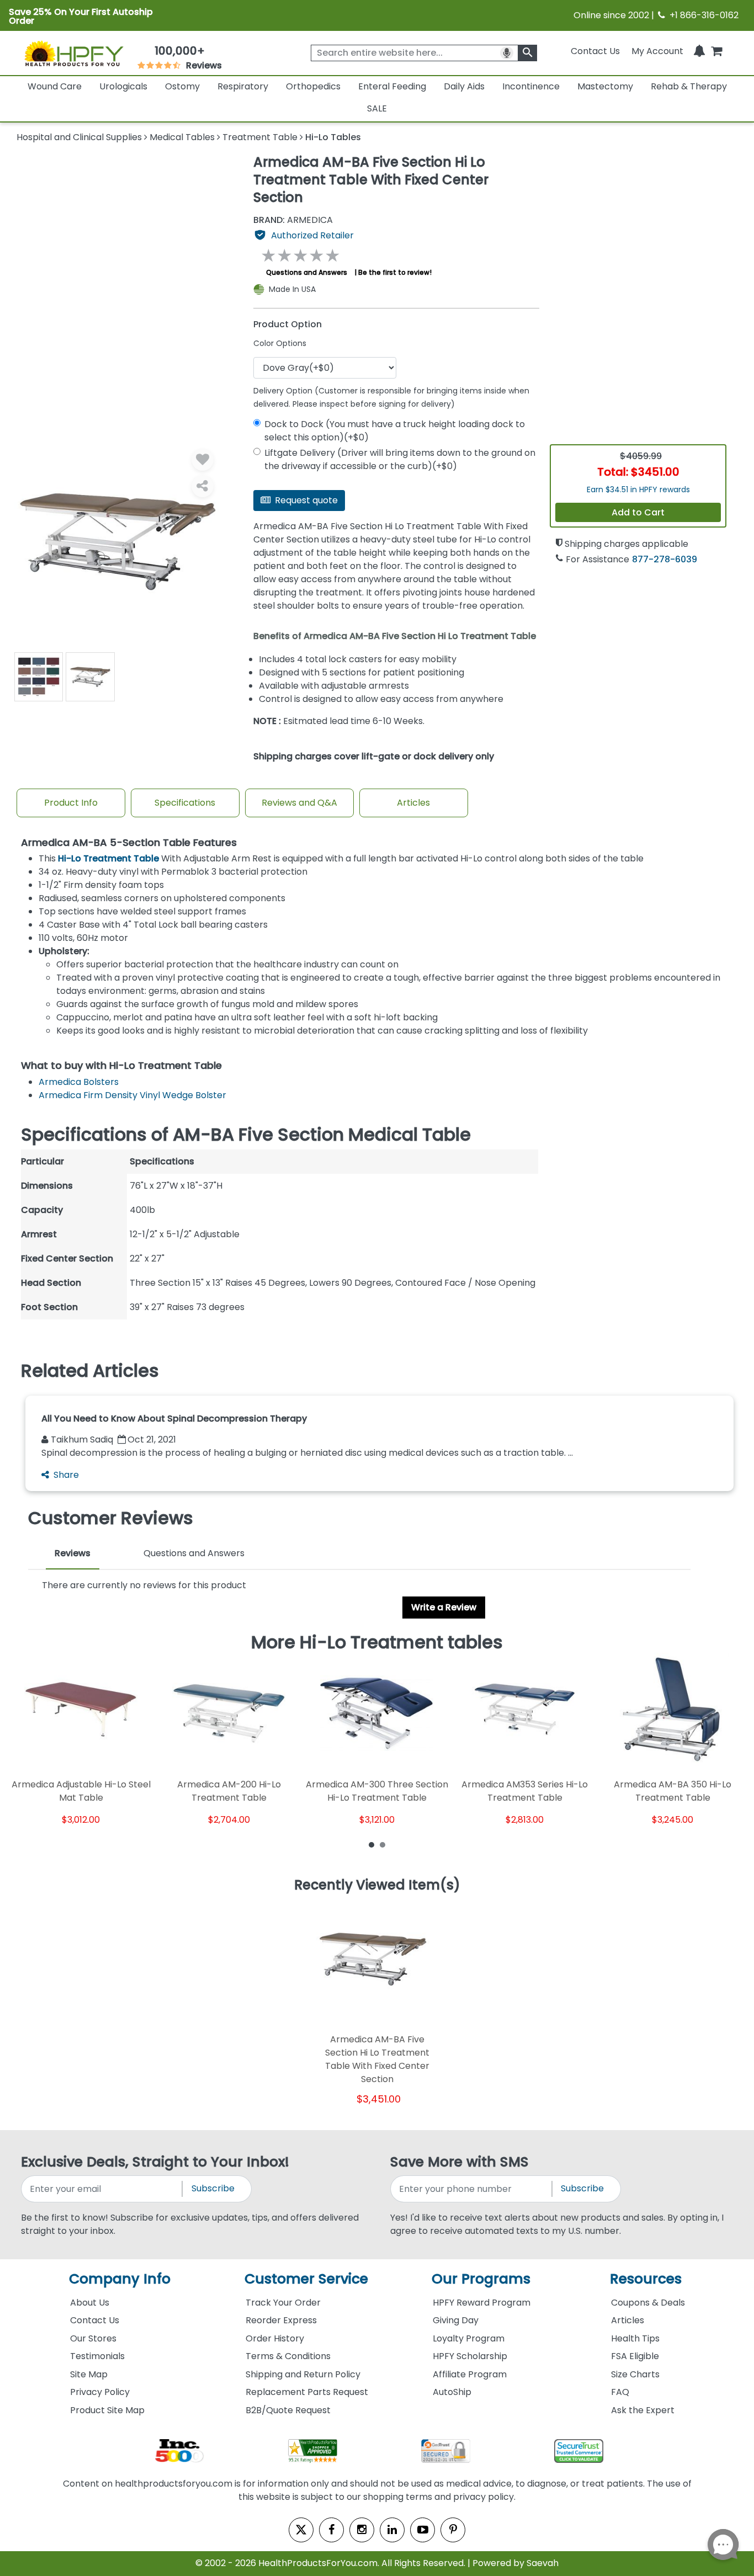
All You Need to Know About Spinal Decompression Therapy (174, 1419)
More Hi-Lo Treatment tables (377, 1642)
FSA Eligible (635, 2356)
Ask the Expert (643, 2410)
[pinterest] (453, 2530)
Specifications (185, 803)
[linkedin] (392, 2530)
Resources (646, 2279)
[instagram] (362, 2530)
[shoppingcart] (716, 51)
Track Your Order (283, 2303)
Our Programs (481, 2279)
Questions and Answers (307, 272)
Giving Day (456, 2320)
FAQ (620, 2392)
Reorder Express (281, 2320)
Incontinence (531, 86)
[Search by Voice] (507, 53)
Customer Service (306, 2279)
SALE (377, 108)
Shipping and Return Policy (303, 2374)
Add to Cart (638, 512)
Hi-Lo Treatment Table (108, 858)
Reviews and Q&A (299, 803)
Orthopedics (313, 86)
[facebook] (331, 2530)
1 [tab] (371, 1844)
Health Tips (635, 2338)
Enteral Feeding (392, 86)
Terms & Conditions (288, 2356)
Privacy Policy (100, 2392)
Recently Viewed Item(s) (377, 1886)
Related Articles (90, 1371)
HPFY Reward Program (482, 2303)
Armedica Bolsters (79, 1082)
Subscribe (213, 2188)
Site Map (89, 2374)
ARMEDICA (293, 220)
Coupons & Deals (648, 2303)
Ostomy (182, 86)
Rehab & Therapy (689, 86)
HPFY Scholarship (470, 2356)
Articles (413, 803)
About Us (90, 2303)
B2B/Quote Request (288, 2410)
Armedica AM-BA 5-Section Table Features (129, 843)
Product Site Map (107, 2410)
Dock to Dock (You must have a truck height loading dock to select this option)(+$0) (395, 431)
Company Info (120, 2279)
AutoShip (452, 2392)
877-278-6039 (665, 559)
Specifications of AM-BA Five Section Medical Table (246, 1135)
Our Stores (93, 2338)
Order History (275, 2338)
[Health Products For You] (73, 53)
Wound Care (55, 86)
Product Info (71, 803)
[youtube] (423, 2530)
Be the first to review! (395, 272)
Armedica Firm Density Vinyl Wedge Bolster (132, 1095)
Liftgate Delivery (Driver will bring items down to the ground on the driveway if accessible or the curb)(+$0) (400, 459)
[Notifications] (699, 51)
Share (66, 1475)
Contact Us (595, 51)
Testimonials (97, 2356)
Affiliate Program (470, 2374)
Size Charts (635, 2374)
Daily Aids (464, 86)
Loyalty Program (469, 2338)
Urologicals (123, 86)
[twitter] (301, 2530)
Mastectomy (605, 86)
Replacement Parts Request (307, 2392)
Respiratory (243, 86)
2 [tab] (383, 1844)
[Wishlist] (203, 460)
